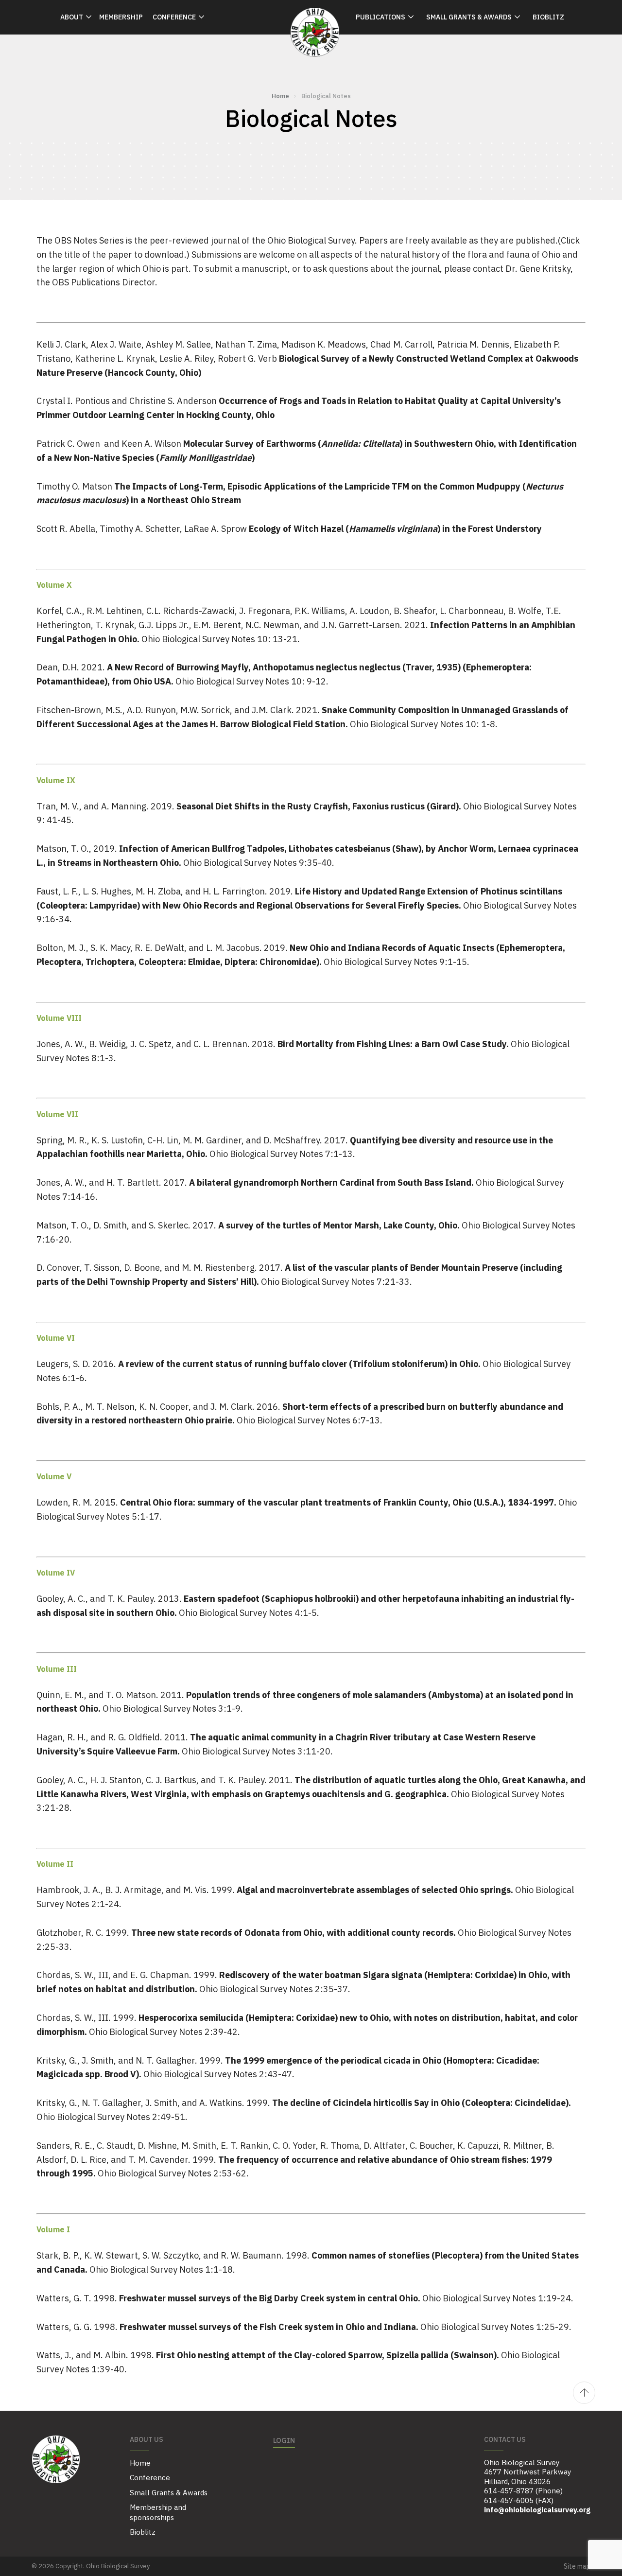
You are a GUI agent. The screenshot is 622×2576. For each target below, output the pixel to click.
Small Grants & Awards (469, 17)
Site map (577, 2566)
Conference (174, 17)
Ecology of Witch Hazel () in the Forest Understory (395, 529)
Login (284, 2440)
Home (280, 96)
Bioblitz (548, 17)
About (72, 17)
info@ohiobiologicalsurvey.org (537, 2510)
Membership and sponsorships (158, 2512)
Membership (121, 17)
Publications (380, 17)
